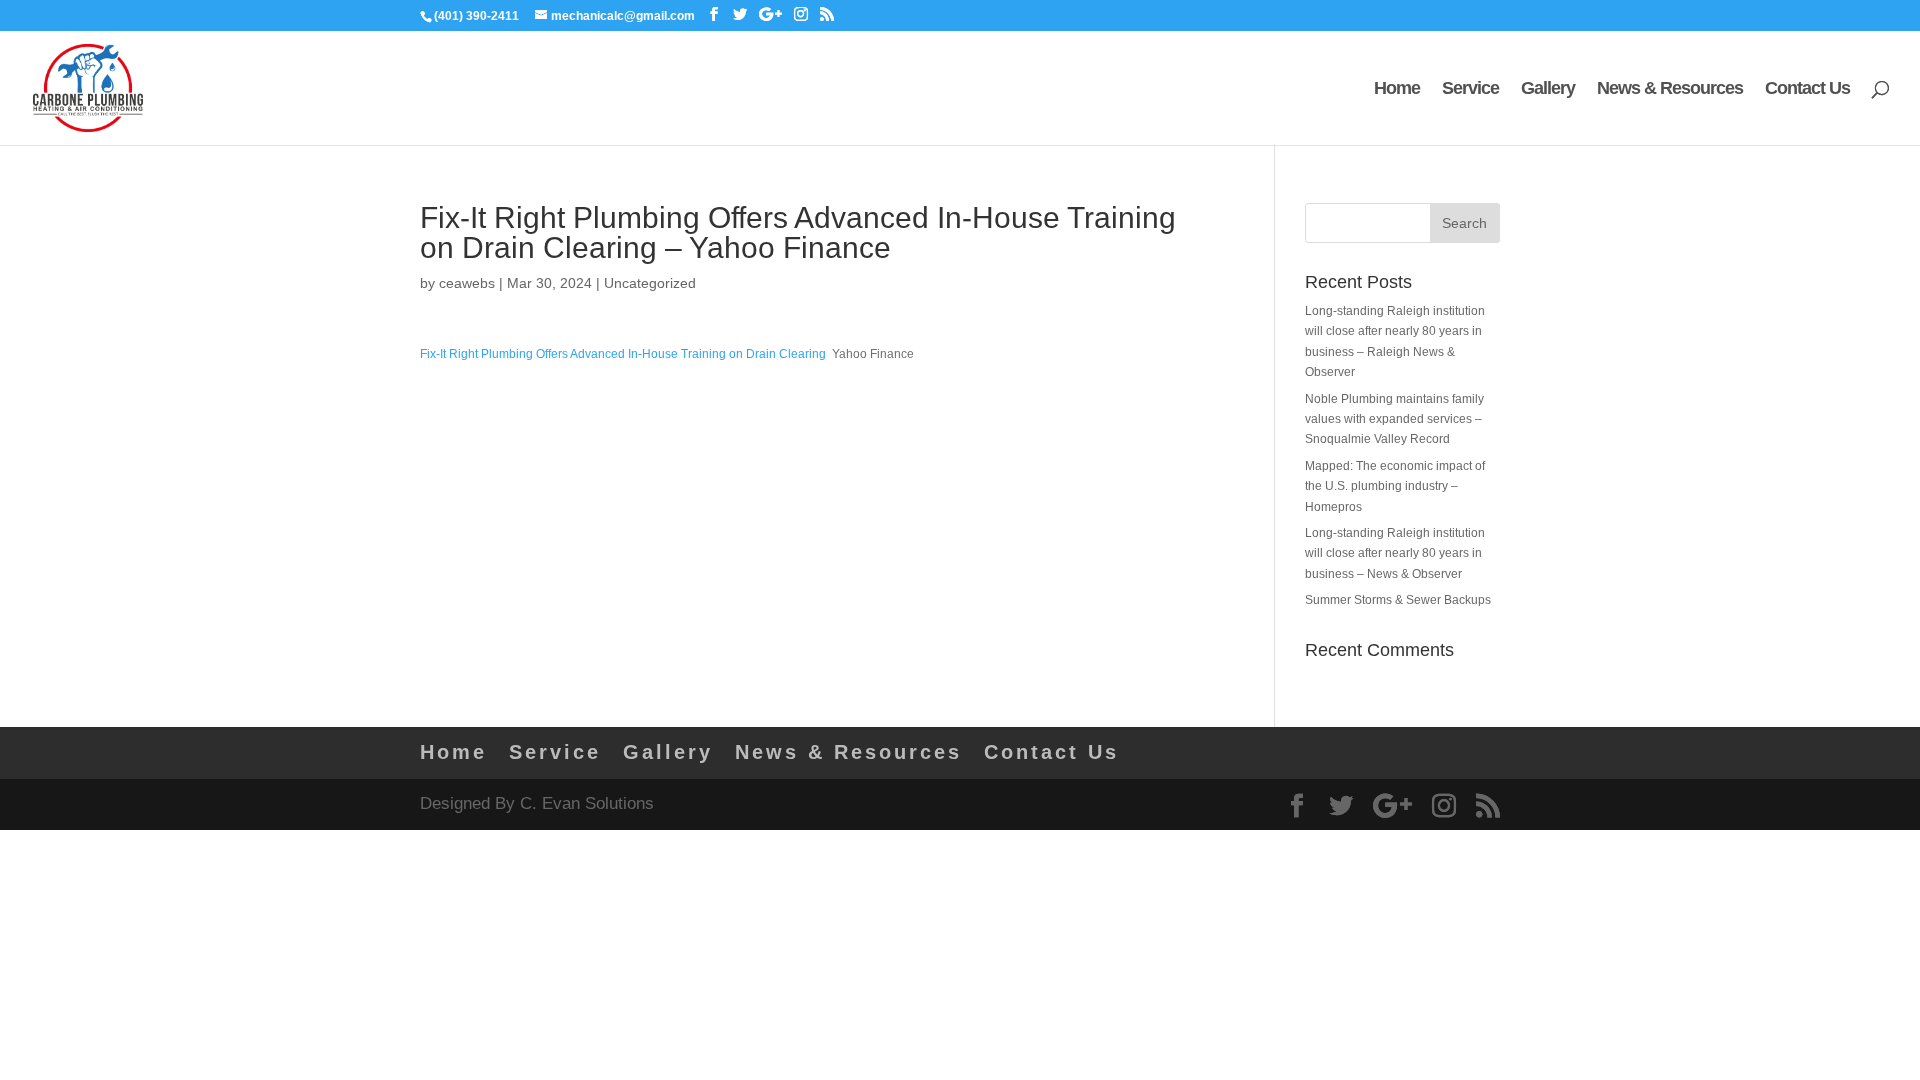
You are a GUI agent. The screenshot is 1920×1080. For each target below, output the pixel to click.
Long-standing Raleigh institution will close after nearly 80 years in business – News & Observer (1395, 553)
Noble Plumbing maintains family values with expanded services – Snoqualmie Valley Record (1394, 419)
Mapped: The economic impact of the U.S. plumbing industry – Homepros (1395, 486)
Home (1397, 89)
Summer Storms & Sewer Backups (1398, 600)
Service (1470, 89)
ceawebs (467, 283)
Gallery (1548, 89)
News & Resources (1670, 89)
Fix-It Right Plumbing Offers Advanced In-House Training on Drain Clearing (623, 354)
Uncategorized (650, 283)
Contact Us (1807, 89)
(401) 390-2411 (476, 16)
